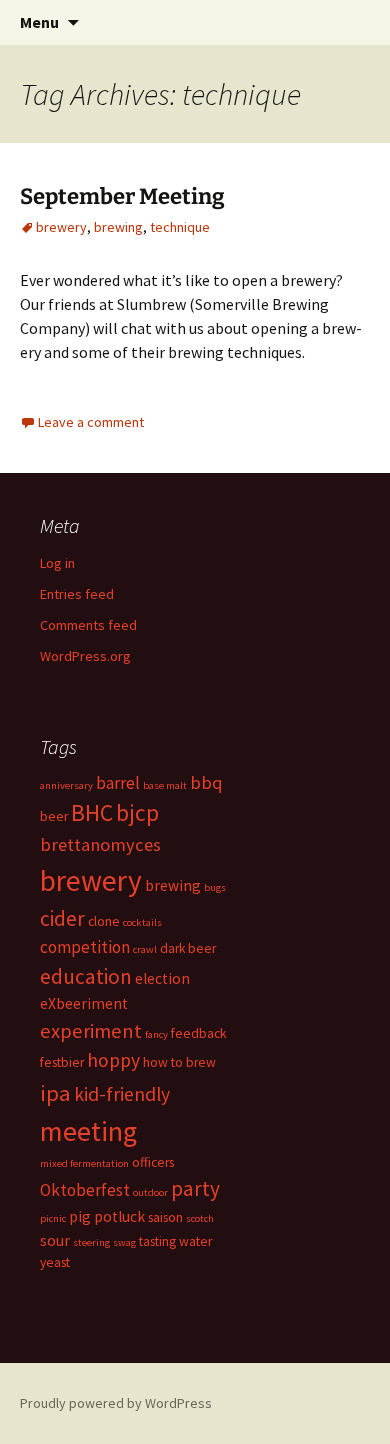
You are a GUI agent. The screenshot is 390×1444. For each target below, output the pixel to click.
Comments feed (88, 625)
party (195, 1188)
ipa (55, 1093)
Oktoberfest (85, 1190)
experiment (91, 1031)
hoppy (113, 1060)
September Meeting (122, 196)
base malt (165, 785)
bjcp (137, 812)
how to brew (179, 1062)
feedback (198, 1033)
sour (55, 1240)
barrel (118, 783)
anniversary (66, 785)
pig (80, 1216)
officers (153, 1162)
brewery (61, 227)
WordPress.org (85, 656)
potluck (119, 1216)
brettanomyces (100, 844)
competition (85, 947)
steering (91, 1242)
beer (54, 816)
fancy (156, 1034)
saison (165, 1217)
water (195, 1241)
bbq (206, 782)
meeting (88, 1131)
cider (62, 918)
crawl (145, 949)
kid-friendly (122, 1094)
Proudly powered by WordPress (116, 1403)
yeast (55, 1262)
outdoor (150, 1192)
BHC (92, 812)
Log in (57, 563)
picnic (53, 1218)
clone (104, 921)
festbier (62, 1062)
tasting (157, 1241)
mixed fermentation (84, 1163)
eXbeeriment (84, 1003)
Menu (39, 22)
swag (124, 1242)
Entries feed (77, 594)
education (86, 976)
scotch (200, 1218)
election (162, 978)
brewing (118, 227)
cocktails (142, 922)
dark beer (188, 948)
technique (180, 227)
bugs (215, 887)
